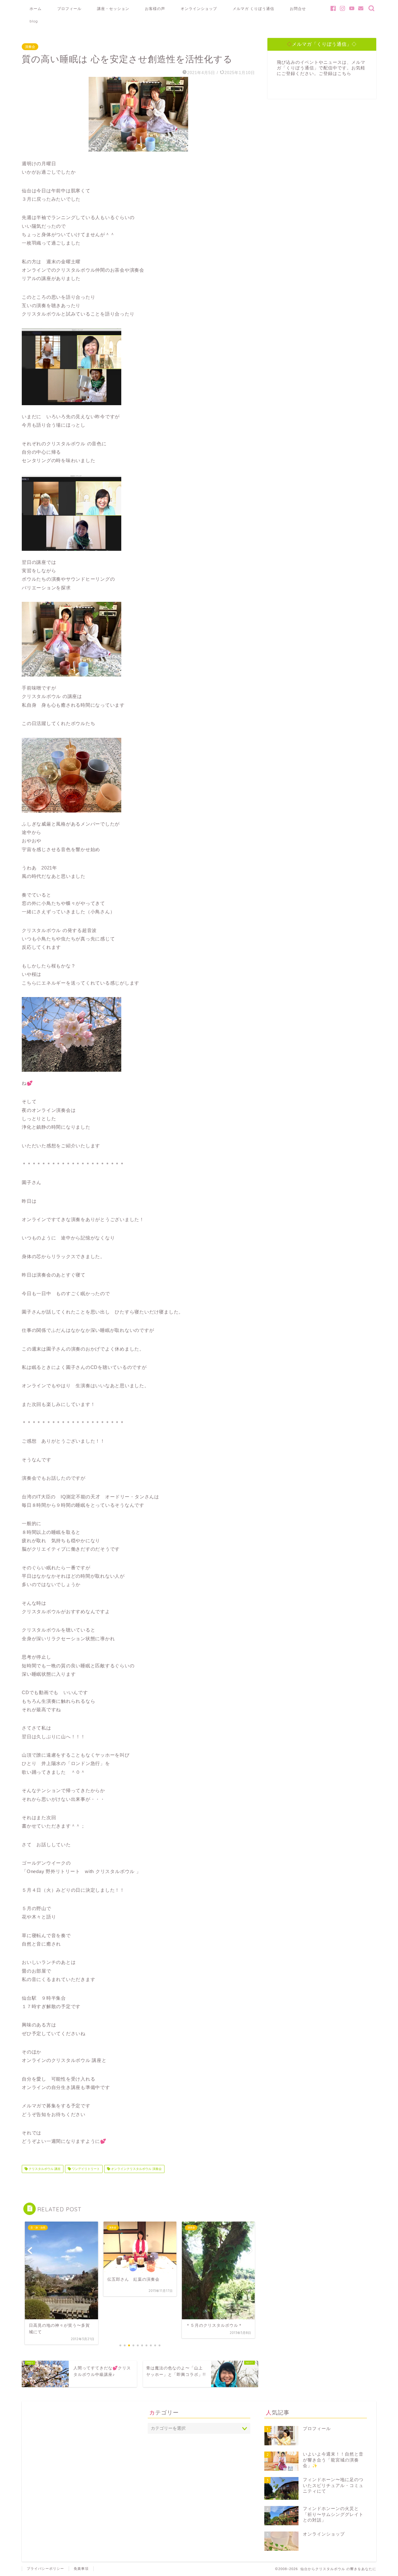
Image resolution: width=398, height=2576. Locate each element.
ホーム (36, 9)
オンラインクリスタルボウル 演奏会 (136, 2169)
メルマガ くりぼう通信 (253, 9)
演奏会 (30, 47)
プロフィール (69, 9)
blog (34, 21)
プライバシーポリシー (45, 2569)
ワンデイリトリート (85, 2169)
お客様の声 (155, 9)
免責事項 (81, 2569)
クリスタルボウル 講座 (44, 2169)
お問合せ (298, 9)
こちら (344, 74)
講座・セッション (113, 9)
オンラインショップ (199, 9)
